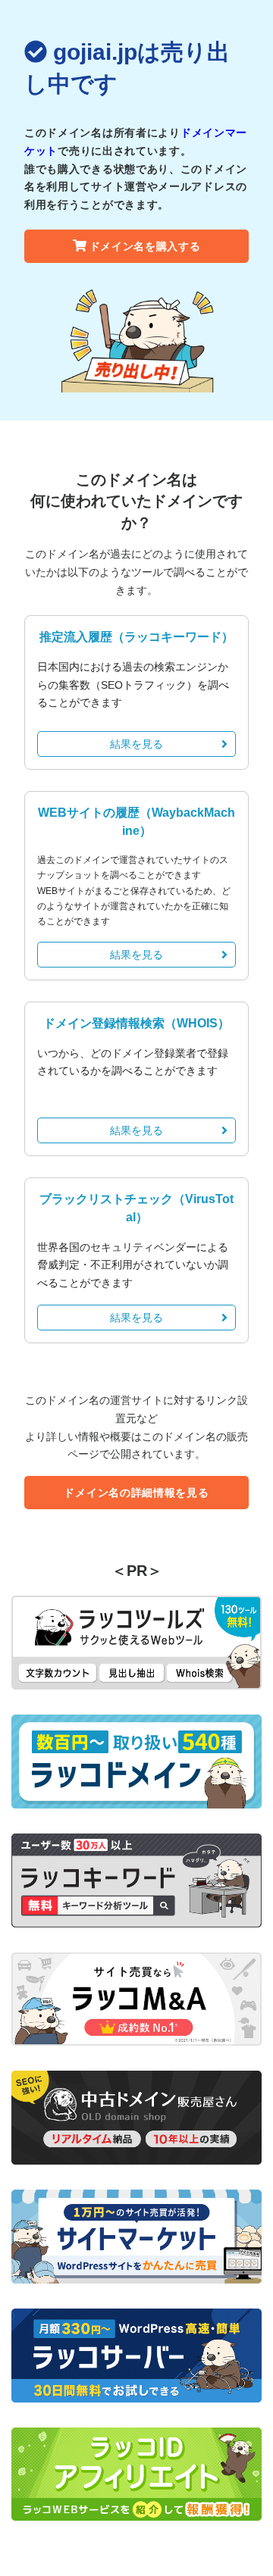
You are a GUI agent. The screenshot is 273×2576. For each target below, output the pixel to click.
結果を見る (136, 744)
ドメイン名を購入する (145, 246)
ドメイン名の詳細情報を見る (136, 1493)
